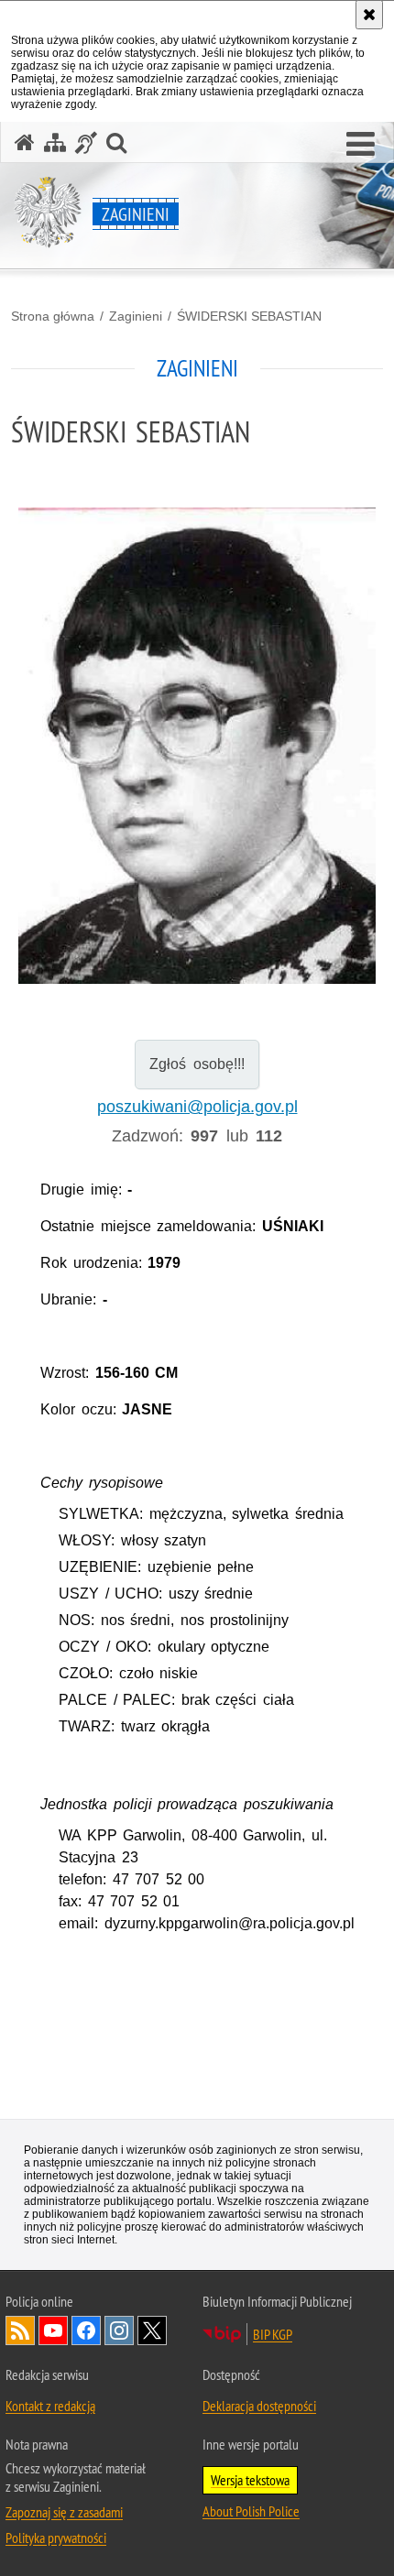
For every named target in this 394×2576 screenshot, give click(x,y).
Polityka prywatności (56, 2538)
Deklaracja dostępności (259, 2406)
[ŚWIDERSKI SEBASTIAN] (197, 756)
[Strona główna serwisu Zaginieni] (25, 142)
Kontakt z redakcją (50, 2406)
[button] (361, 145)
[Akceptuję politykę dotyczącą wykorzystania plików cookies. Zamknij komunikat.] (369, 15)
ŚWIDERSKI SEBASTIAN (249, 316)
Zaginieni (136, 316)
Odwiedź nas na (53, 2330)
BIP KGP (273, 2334)
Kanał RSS (20, 2330)
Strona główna (53, 316)
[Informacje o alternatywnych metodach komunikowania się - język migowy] (86, 142)
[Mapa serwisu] (55, 142)
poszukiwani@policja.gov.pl (197, 1107)
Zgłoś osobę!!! (197, 1064)
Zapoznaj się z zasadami (64, 2512)
